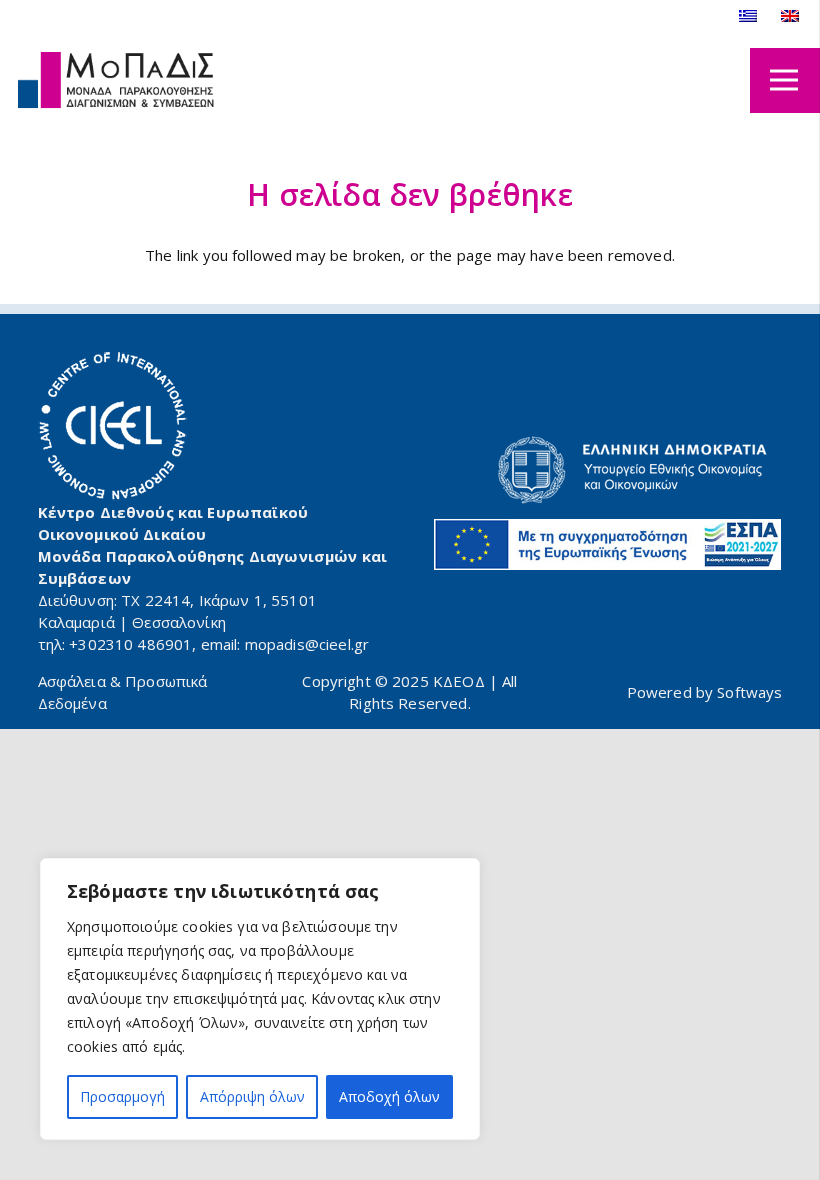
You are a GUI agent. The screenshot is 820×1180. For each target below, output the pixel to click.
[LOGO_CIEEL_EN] (113, 426)
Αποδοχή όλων (389, 1096)
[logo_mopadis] (116, 80)
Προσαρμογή (122, 1096)
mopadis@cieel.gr (307, 644)
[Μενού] (784, 80)
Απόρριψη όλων (252, 1096)
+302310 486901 (130, 644)
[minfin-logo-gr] (608, 470)
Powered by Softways (705, 692)
